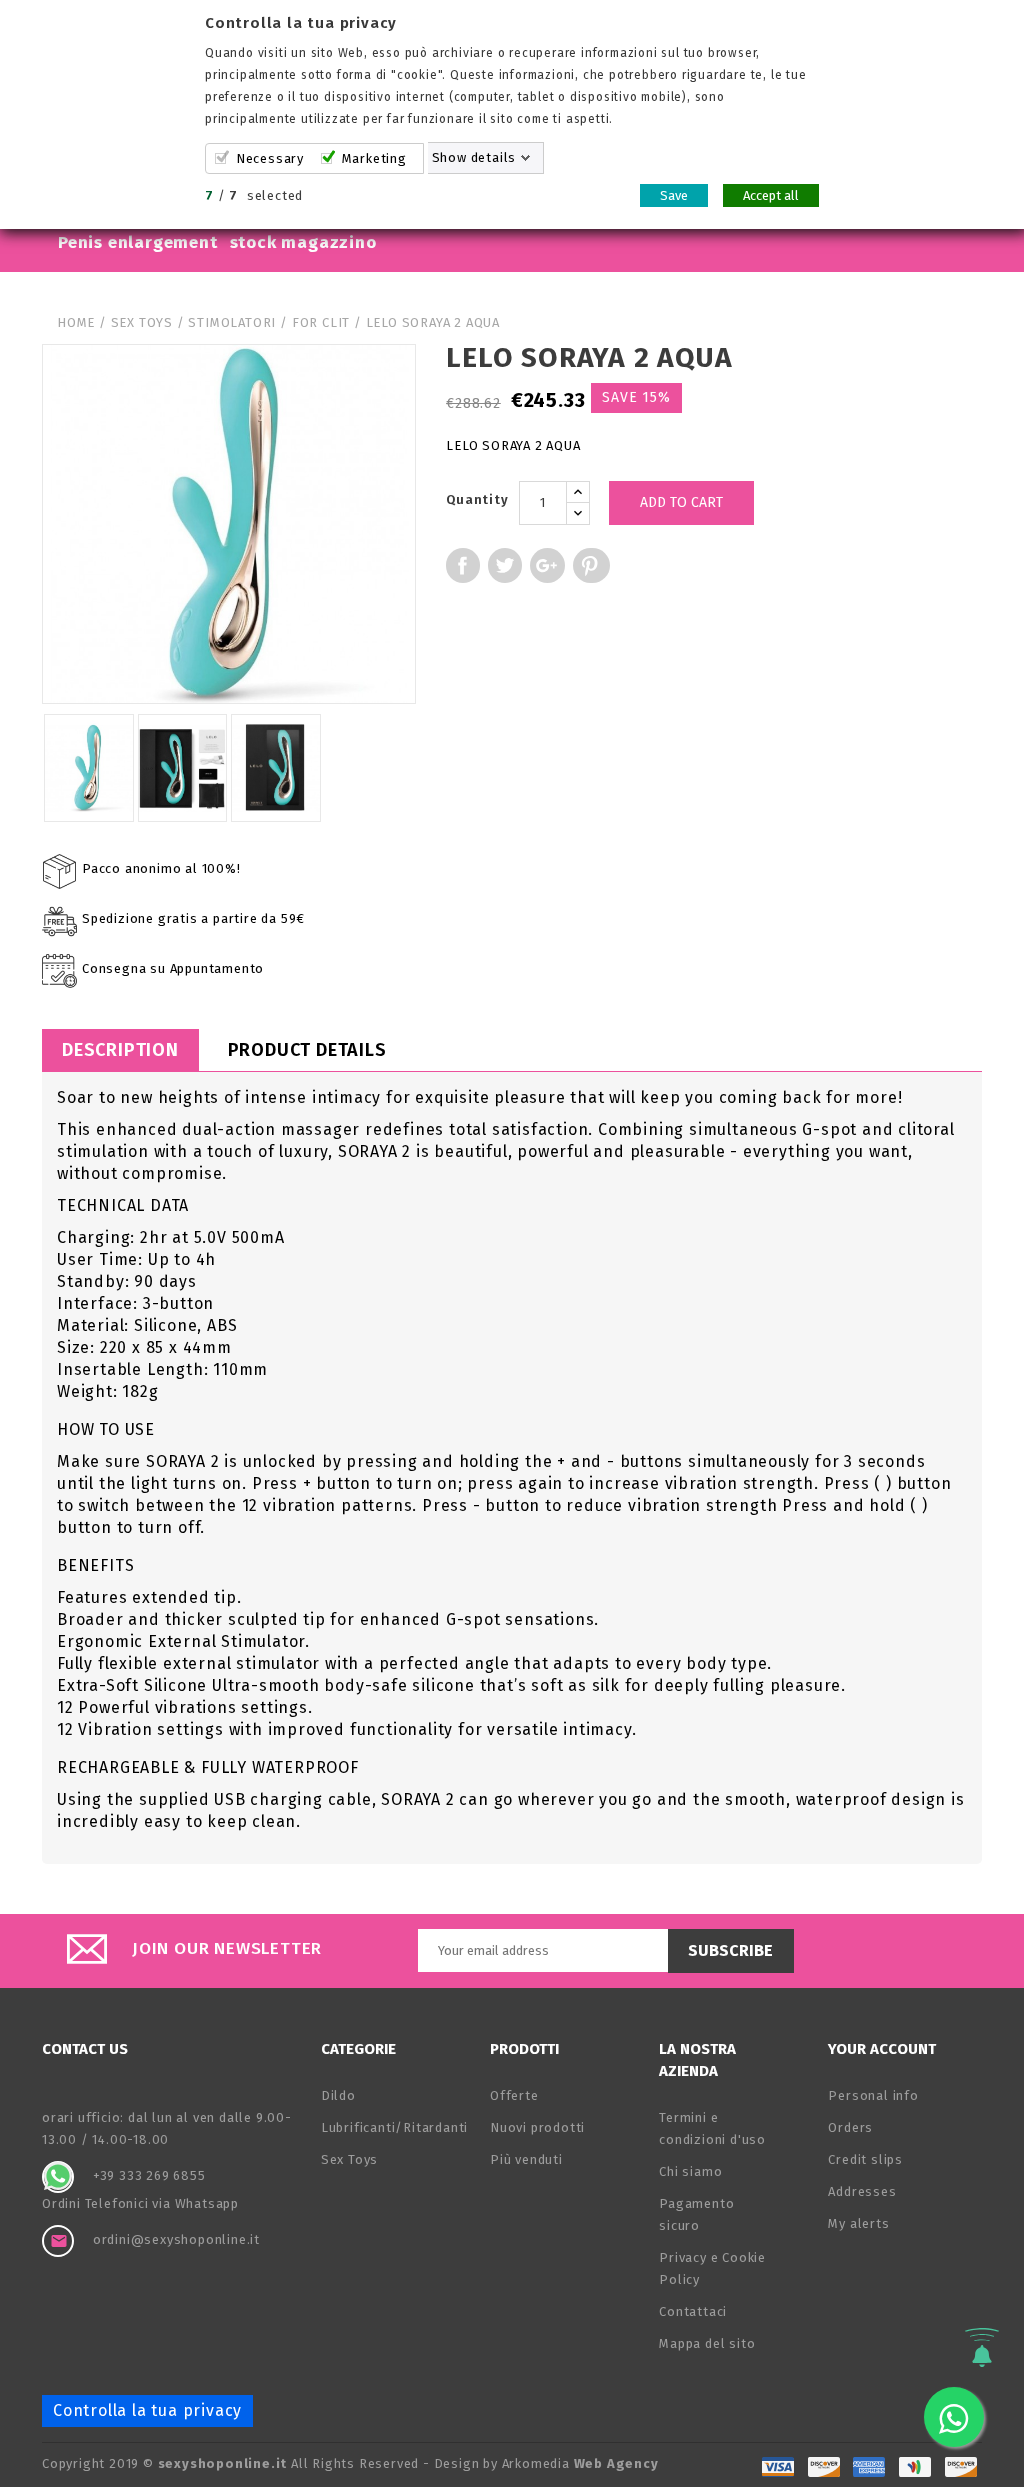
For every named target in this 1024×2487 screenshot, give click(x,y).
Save (674, 195)
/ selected (254, 195)
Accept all (771, 195)
